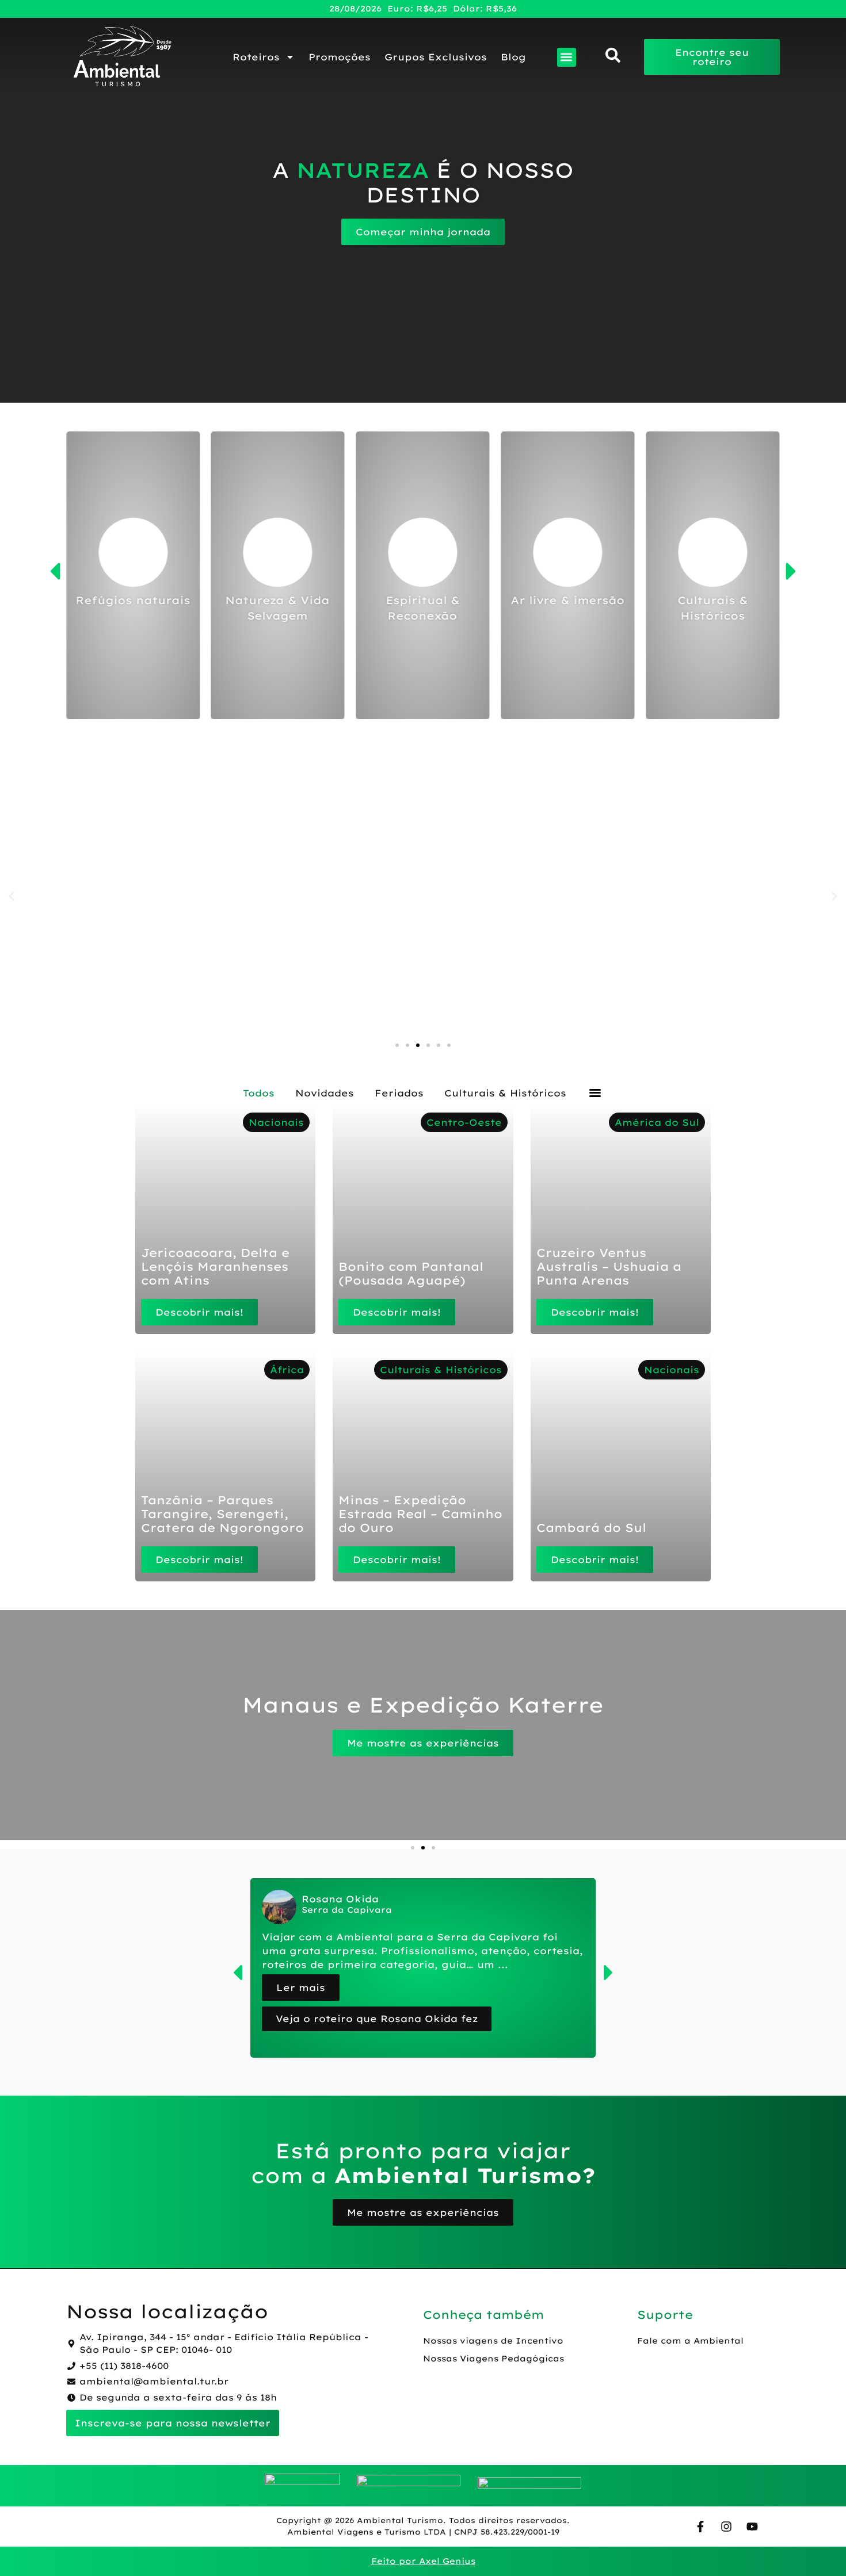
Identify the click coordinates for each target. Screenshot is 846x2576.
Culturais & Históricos (505, 1093)
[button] (567, 57)
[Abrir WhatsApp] (817, 2547)
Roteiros (256, 57)
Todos (259, 1093)
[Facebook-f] (700, 2527)
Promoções (340, 57)
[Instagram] (726, 2527)
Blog (513, 57)
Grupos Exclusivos (436, 57)
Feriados (399, 1093)
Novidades (325, 1093)
